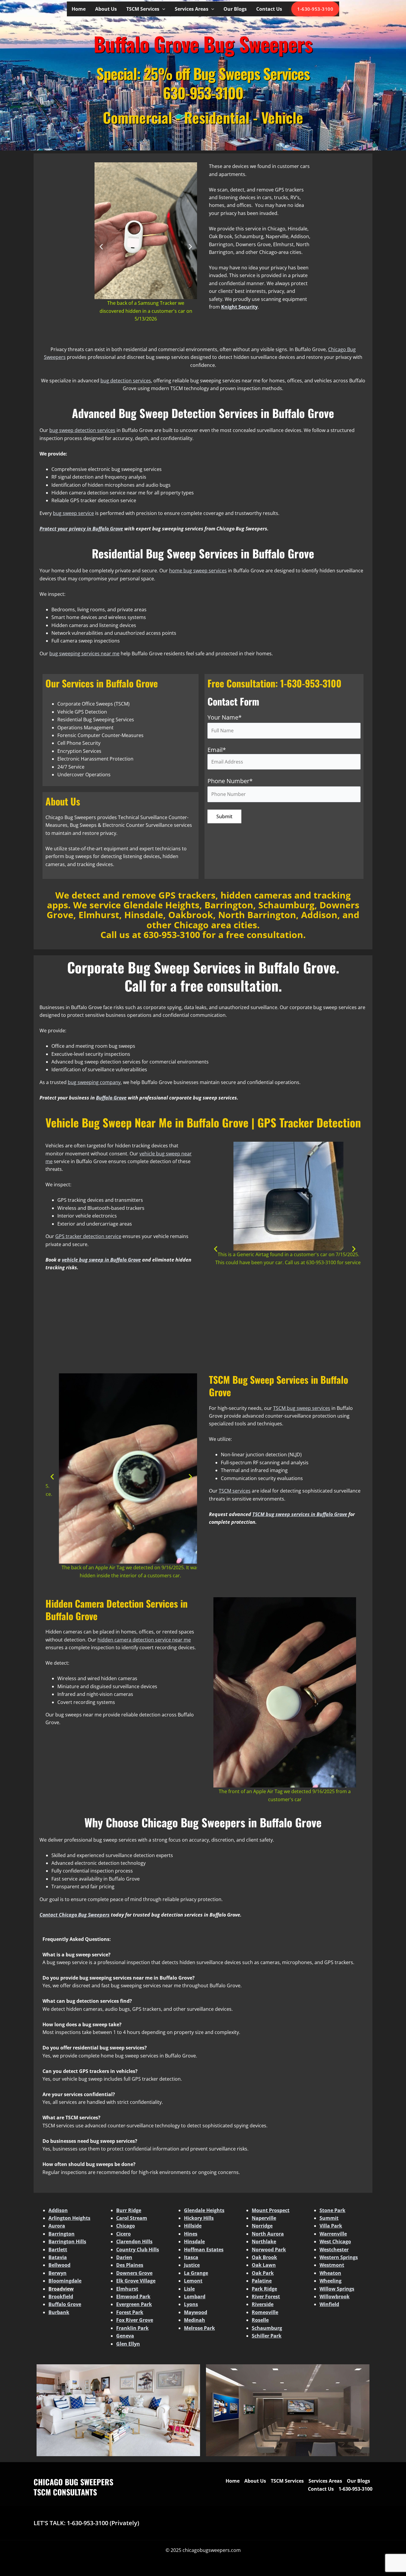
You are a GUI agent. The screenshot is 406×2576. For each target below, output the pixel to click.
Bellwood (59, 2265)
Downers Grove (134, 2273)
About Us (106, 9)
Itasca (191, 2257)
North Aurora (268, 2234)
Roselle (260, 2320)
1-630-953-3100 (315, 9)
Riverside (263, 2304)
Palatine (262, 2281)
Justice (192, 2265)
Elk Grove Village (136, 2281)
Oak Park (263, 2273)
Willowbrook (335, 2297)
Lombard (195, 2297)
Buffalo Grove (65, 2304)
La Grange (196, 2273)
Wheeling (331, 2281)
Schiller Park (267, 2336)
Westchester (334, 2250)
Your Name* (225, 717)
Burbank (59, 2312)
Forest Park (130, 2312)
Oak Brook (264, 2257)
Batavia (58, 2257)
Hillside (193, 2226)
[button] (162, 9)
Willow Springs (337, 2289)
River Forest (266, 2297)
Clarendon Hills (134, 2242)
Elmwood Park (133, 2297)
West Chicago (335, 2242)
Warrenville (333, 2234)
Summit (329, 2218)
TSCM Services (143, 9)
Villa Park (331, 2226)
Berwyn (58, 2273)
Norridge (262, 2226)
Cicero (123, 2234)
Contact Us (269, 9)
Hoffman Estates (204, 2250)
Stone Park (332, 2210)
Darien (124, 2257)
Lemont (193, 2281)
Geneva (125, 2336)
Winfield (329, 2304)
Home (79, 9)
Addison (58, 2210)
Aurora (57, 2226)
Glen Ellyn (128, 2344)
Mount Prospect (271, 2210)
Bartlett (58, 2250)
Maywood (196, 2312)
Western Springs (339, 2257)
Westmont (332, 2265)
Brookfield (61, 2297)
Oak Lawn (264, 2265)
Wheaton (330, 2273)
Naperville (264, 2218)
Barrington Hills (67, 2242)
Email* (217, 750)
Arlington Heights (69, 2218)
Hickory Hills (199, 2218)
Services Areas (192, 9)
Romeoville (265, 2312)
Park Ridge (264, 2289)
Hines (191, 2234)
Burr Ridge (129, 2210)
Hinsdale (194, 2242)
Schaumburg (267, 2328)
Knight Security (239, 307)
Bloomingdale (65, 2281)
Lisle (189, 2289)
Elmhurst (127, 2289)
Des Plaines (130, 2265)
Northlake (264, 2242)
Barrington (62, 2234)
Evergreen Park (134, 2304)
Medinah (195, 2320)
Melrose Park (199, 2328)
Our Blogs (235, 9)
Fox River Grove (135, 2320)
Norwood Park (269, 2250)
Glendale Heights (204, 2210)
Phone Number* (230, 781)
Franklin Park (132, 2328)
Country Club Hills (138, 2250)
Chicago (126, 2226)
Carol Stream (132, 2218)
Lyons (191, 2304)
